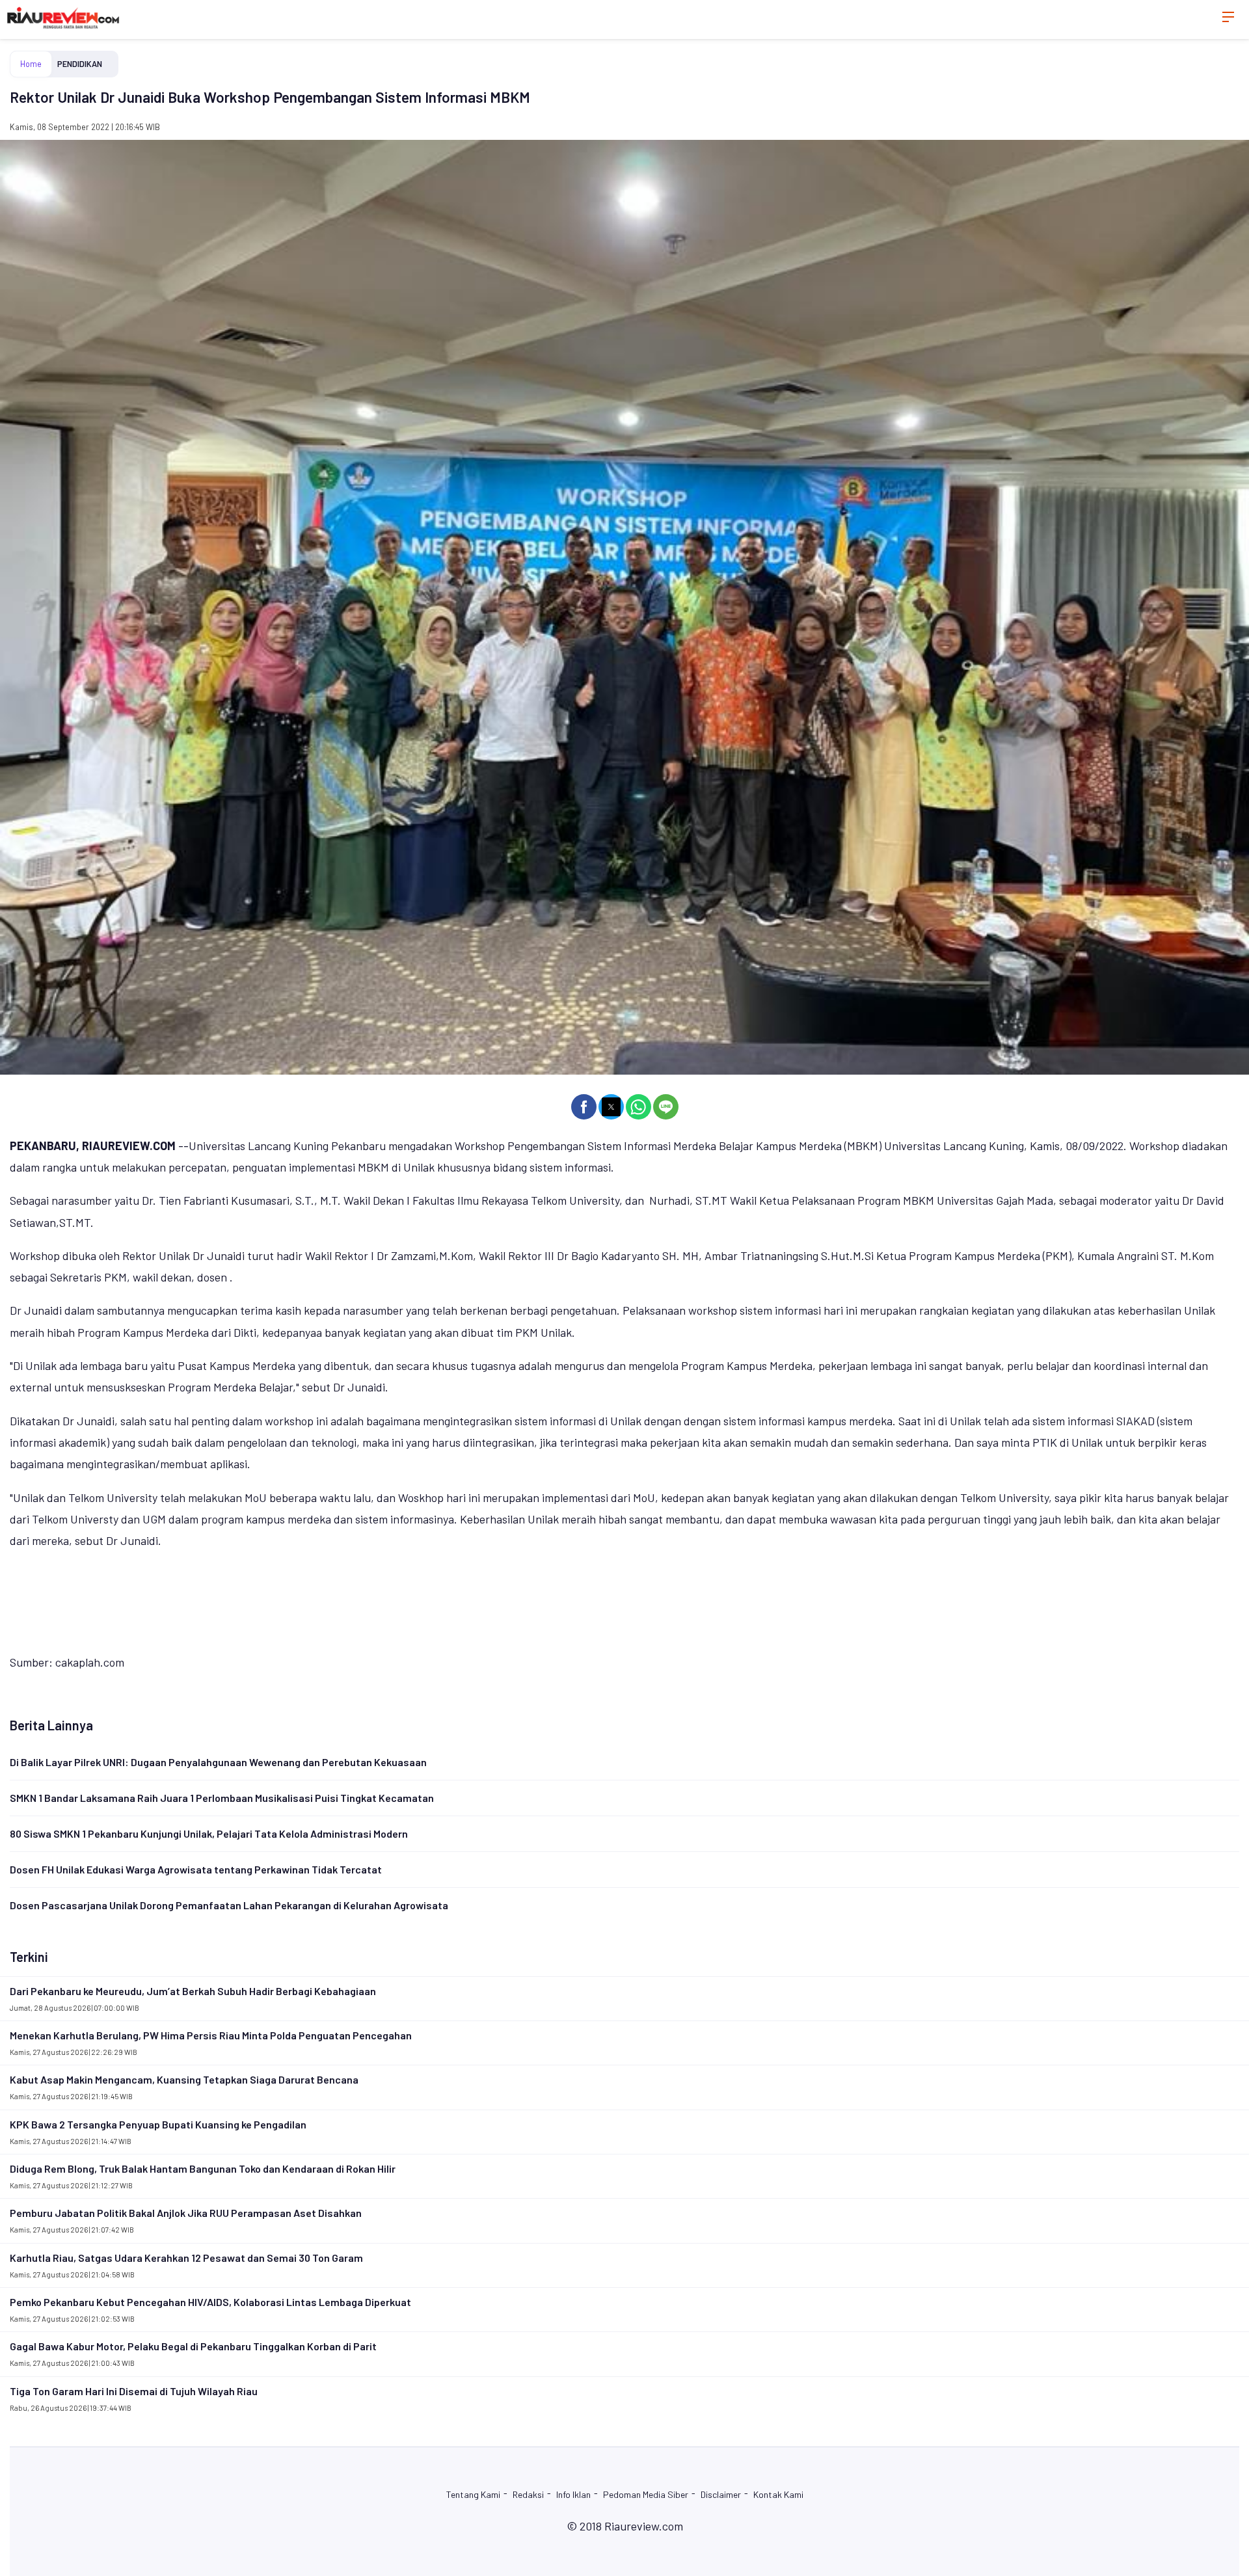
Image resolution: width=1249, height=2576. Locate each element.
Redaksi (528, 2494)
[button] (584, 1107)
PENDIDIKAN (80, 64)
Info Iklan (573, 2494)
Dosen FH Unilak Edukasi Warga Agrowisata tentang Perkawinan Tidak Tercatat (196, 1869)
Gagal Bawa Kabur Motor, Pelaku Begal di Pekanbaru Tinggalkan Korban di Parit (193, 2346)
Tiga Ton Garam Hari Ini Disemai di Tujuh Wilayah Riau (134, 2391)
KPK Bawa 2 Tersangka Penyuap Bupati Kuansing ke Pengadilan (158, 2124)
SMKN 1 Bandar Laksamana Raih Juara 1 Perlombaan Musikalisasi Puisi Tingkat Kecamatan (222, 1798)
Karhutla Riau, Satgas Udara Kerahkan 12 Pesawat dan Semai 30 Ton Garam (186, 2258)
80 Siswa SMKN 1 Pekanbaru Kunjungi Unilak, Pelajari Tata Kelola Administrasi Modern (209, 1833)
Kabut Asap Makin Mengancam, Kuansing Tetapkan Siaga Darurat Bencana (184, 2079)
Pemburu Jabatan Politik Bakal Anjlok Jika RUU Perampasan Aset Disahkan (186, 2213)
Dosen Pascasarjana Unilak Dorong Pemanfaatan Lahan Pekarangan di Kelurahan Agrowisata (229, 1905)
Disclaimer (721, 2494)
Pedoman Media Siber (646, 2494)
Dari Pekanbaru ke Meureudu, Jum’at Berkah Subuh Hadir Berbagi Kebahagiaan (193, 1991)
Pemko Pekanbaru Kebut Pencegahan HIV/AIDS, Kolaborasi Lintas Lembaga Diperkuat (210, 2302)
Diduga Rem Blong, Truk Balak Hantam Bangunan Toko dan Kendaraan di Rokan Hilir (203, 2168)
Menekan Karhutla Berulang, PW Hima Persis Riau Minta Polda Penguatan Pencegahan (211, 2035)
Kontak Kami (778, 2494)
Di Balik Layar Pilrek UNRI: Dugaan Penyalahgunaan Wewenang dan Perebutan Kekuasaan (218, 1762)
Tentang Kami (473, 2494)
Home (31, 64)
